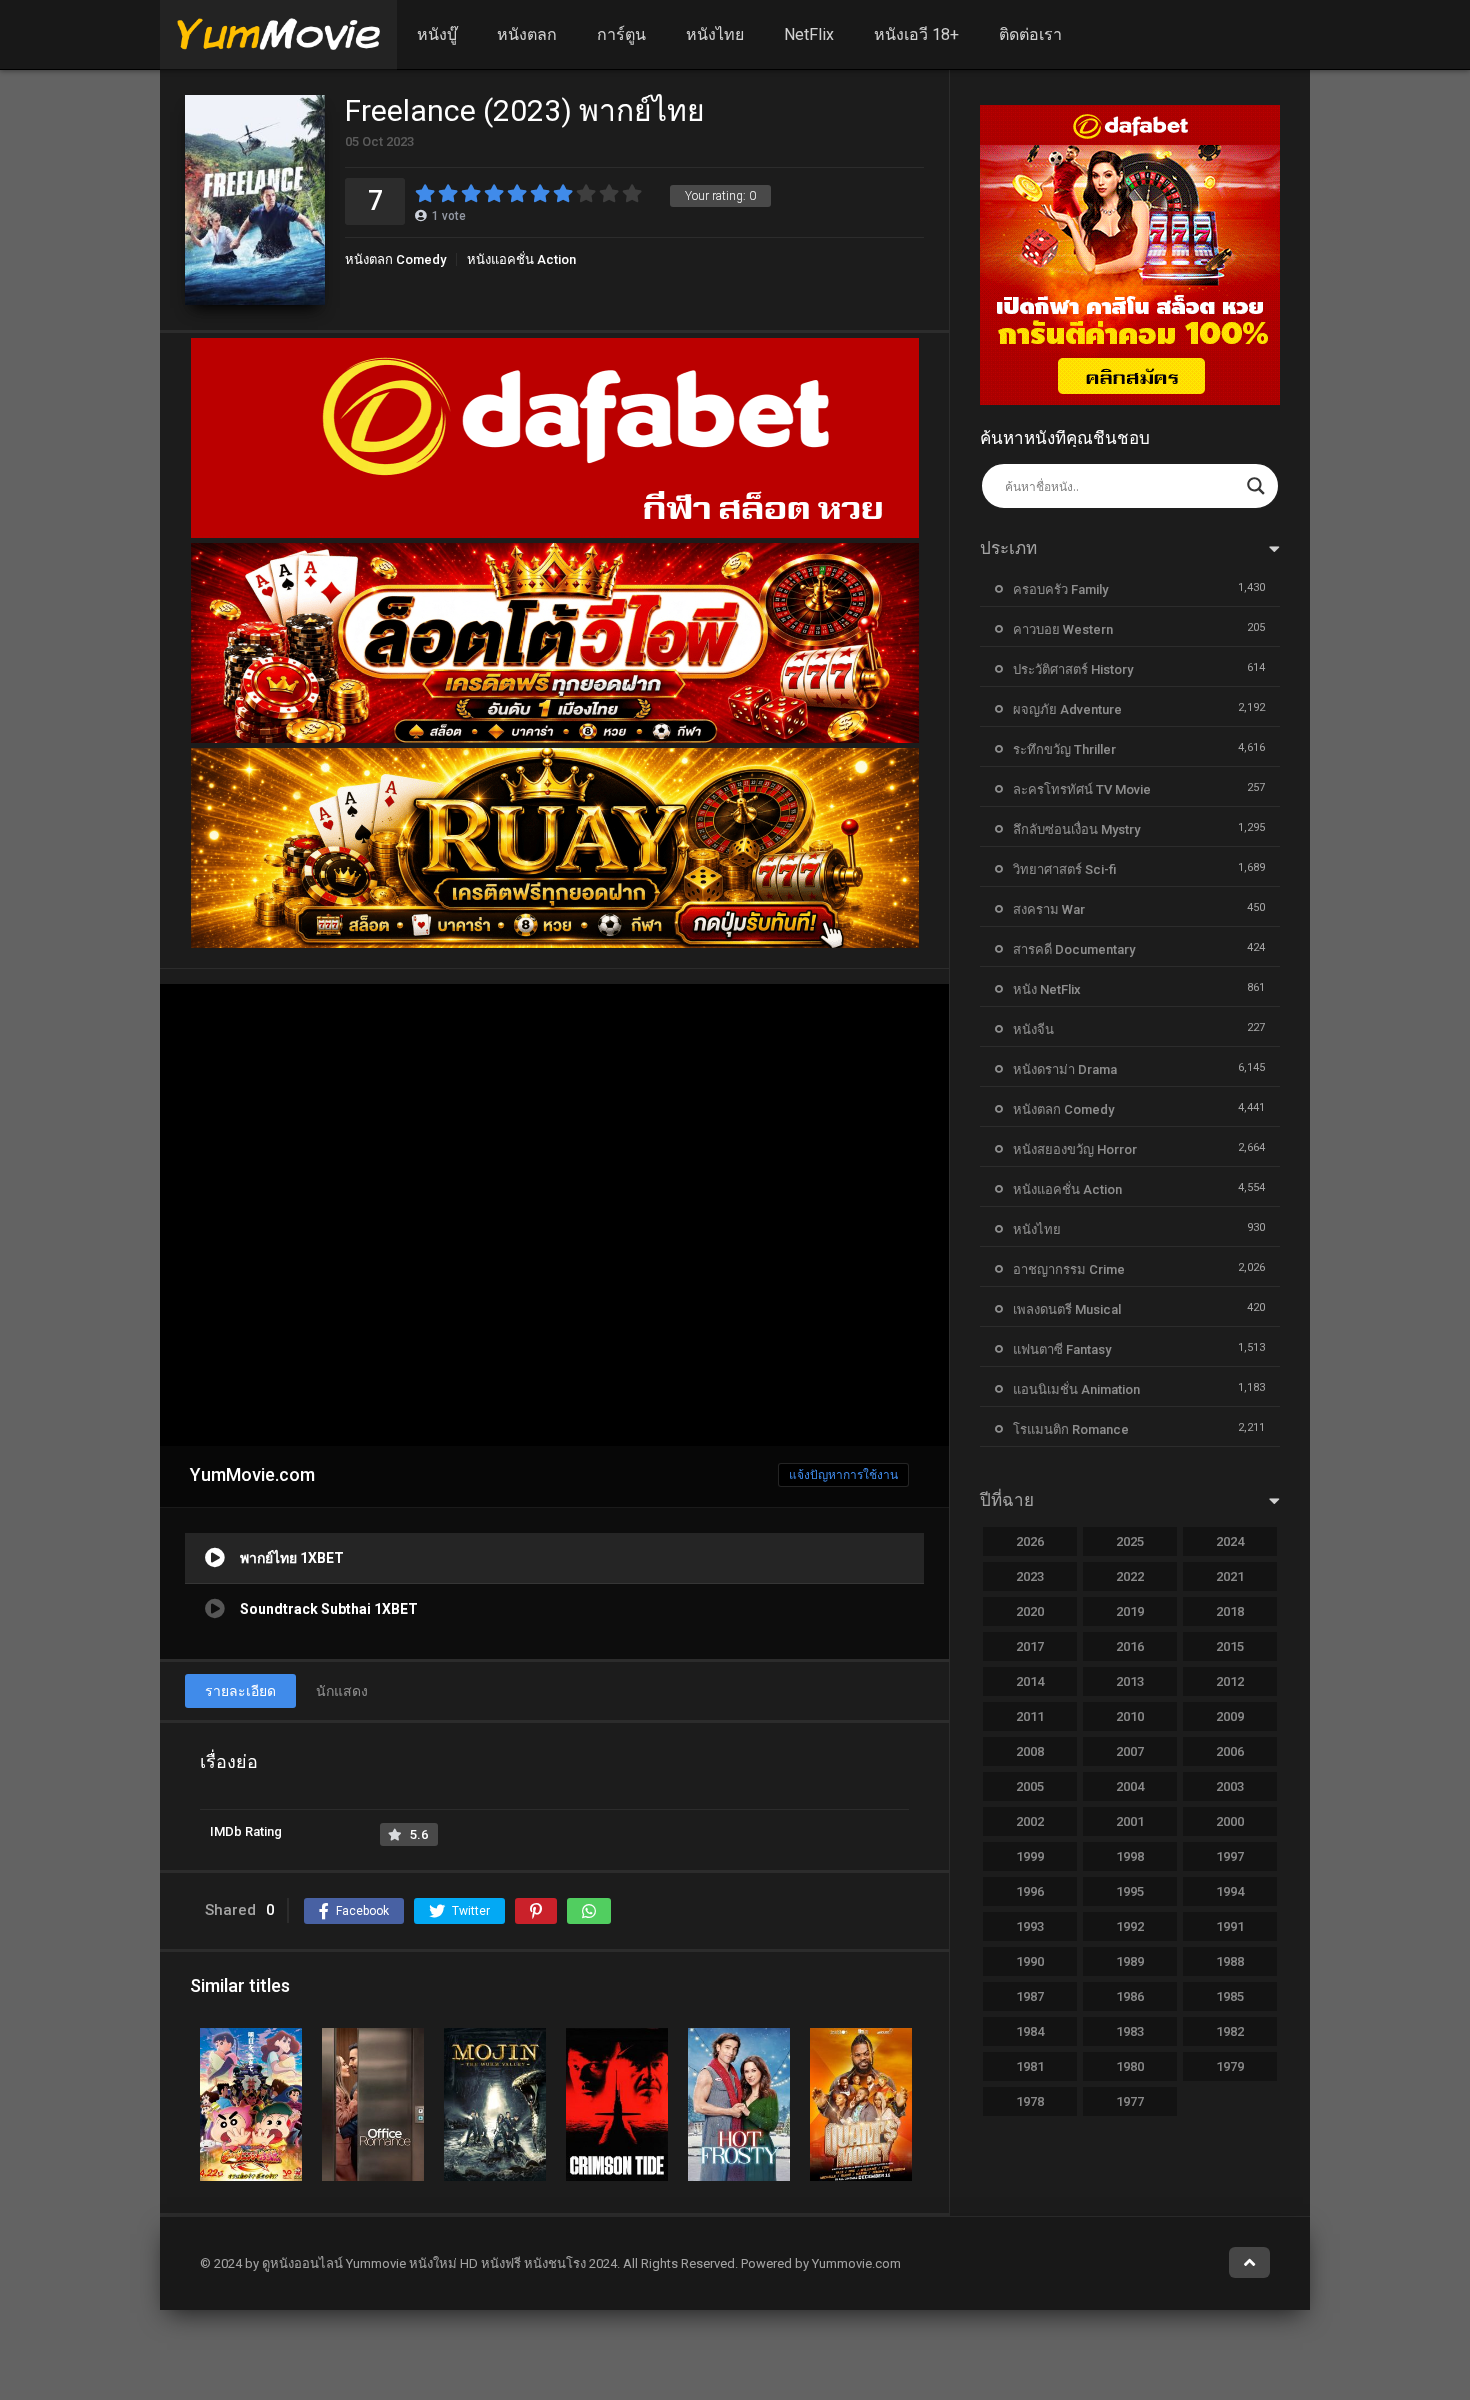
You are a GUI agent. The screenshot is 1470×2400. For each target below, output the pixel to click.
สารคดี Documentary (1074, 949)
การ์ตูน (621, 34)
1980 (1130, 2066)
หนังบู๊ (437, 34)
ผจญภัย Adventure (1067, 709)
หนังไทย (715, 34)
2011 (1030, 1716)
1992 (1130, 1926)
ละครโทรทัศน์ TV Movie (1082, 789)
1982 (1230, 2031)
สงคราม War (1049, 909)
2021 (1230, 1576)
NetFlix (809, 34)
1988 (1230, 1961)
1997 (1230, 1856)
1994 (1230, 1891)
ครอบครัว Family (1060, 589)
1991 (1230, 1926)
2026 (1030, 1541)
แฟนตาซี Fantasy (1062, 1349)
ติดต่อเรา (1030, 34)
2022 (1130, 1576)
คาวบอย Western (1063, 629)
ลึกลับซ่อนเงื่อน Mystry (1076, 829)
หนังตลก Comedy (395, 259)
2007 (1130, 1751)
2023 (1030, 1576)
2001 (1130, 1821)
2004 (1130, 1786)
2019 (1130, 1611)
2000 (1230, 1821)
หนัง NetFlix (1047, 989)
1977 (1130, 2101)
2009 (1230, 1716)
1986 (1130, 1996)
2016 (1130, 1646)
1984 (1030, 2031)
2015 (1230, 1646)
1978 (1030, 2101)
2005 (1030, 1786)
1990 (1030, 1961)
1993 (1030, 1926)
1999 (1030, 1856)
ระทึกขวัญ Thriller (1064, 749)
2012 (1230, 1681)
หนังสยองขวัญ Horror (1075, 1149)
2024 (1230, 1541)
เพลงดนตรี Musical (1067, 1309)
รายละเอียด (240, 1691)
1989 (1130, 1961)
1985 (1230, 1996)
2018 (1230, 1611)
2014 (1030, 1681)
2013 (1130, 1681)
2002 (1030, 1821)
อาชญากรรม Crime (1069, 1269)
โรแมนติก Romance (1071, 1429)
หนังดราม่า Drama (1065, 1069)
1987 (1030, 1996)
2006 (1230, 1751)
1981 (1030, 2066)
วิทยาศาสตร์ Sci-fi (1064, 869)
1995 (1130, 1891)
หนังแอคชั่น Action (521, 259)
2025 (1130, 1541)
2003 (1230, 1786)
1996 (1030, 1891)
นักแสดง (342, 1691)
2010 (1130, 1716)
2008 (1030, 1751)
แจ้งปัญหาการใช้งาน (843, 1475)
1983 (1130, 2031)
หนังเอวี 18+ (916, 34)
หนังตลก (527, 34)
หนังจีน (1033, 1029)
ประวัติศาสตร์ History (1073, 669)
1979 (1230, 2066)
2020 (1030, 1611)
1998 (1130, 1856)
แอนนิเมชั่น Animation (1076, 1389)
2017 (1030, 1646)
